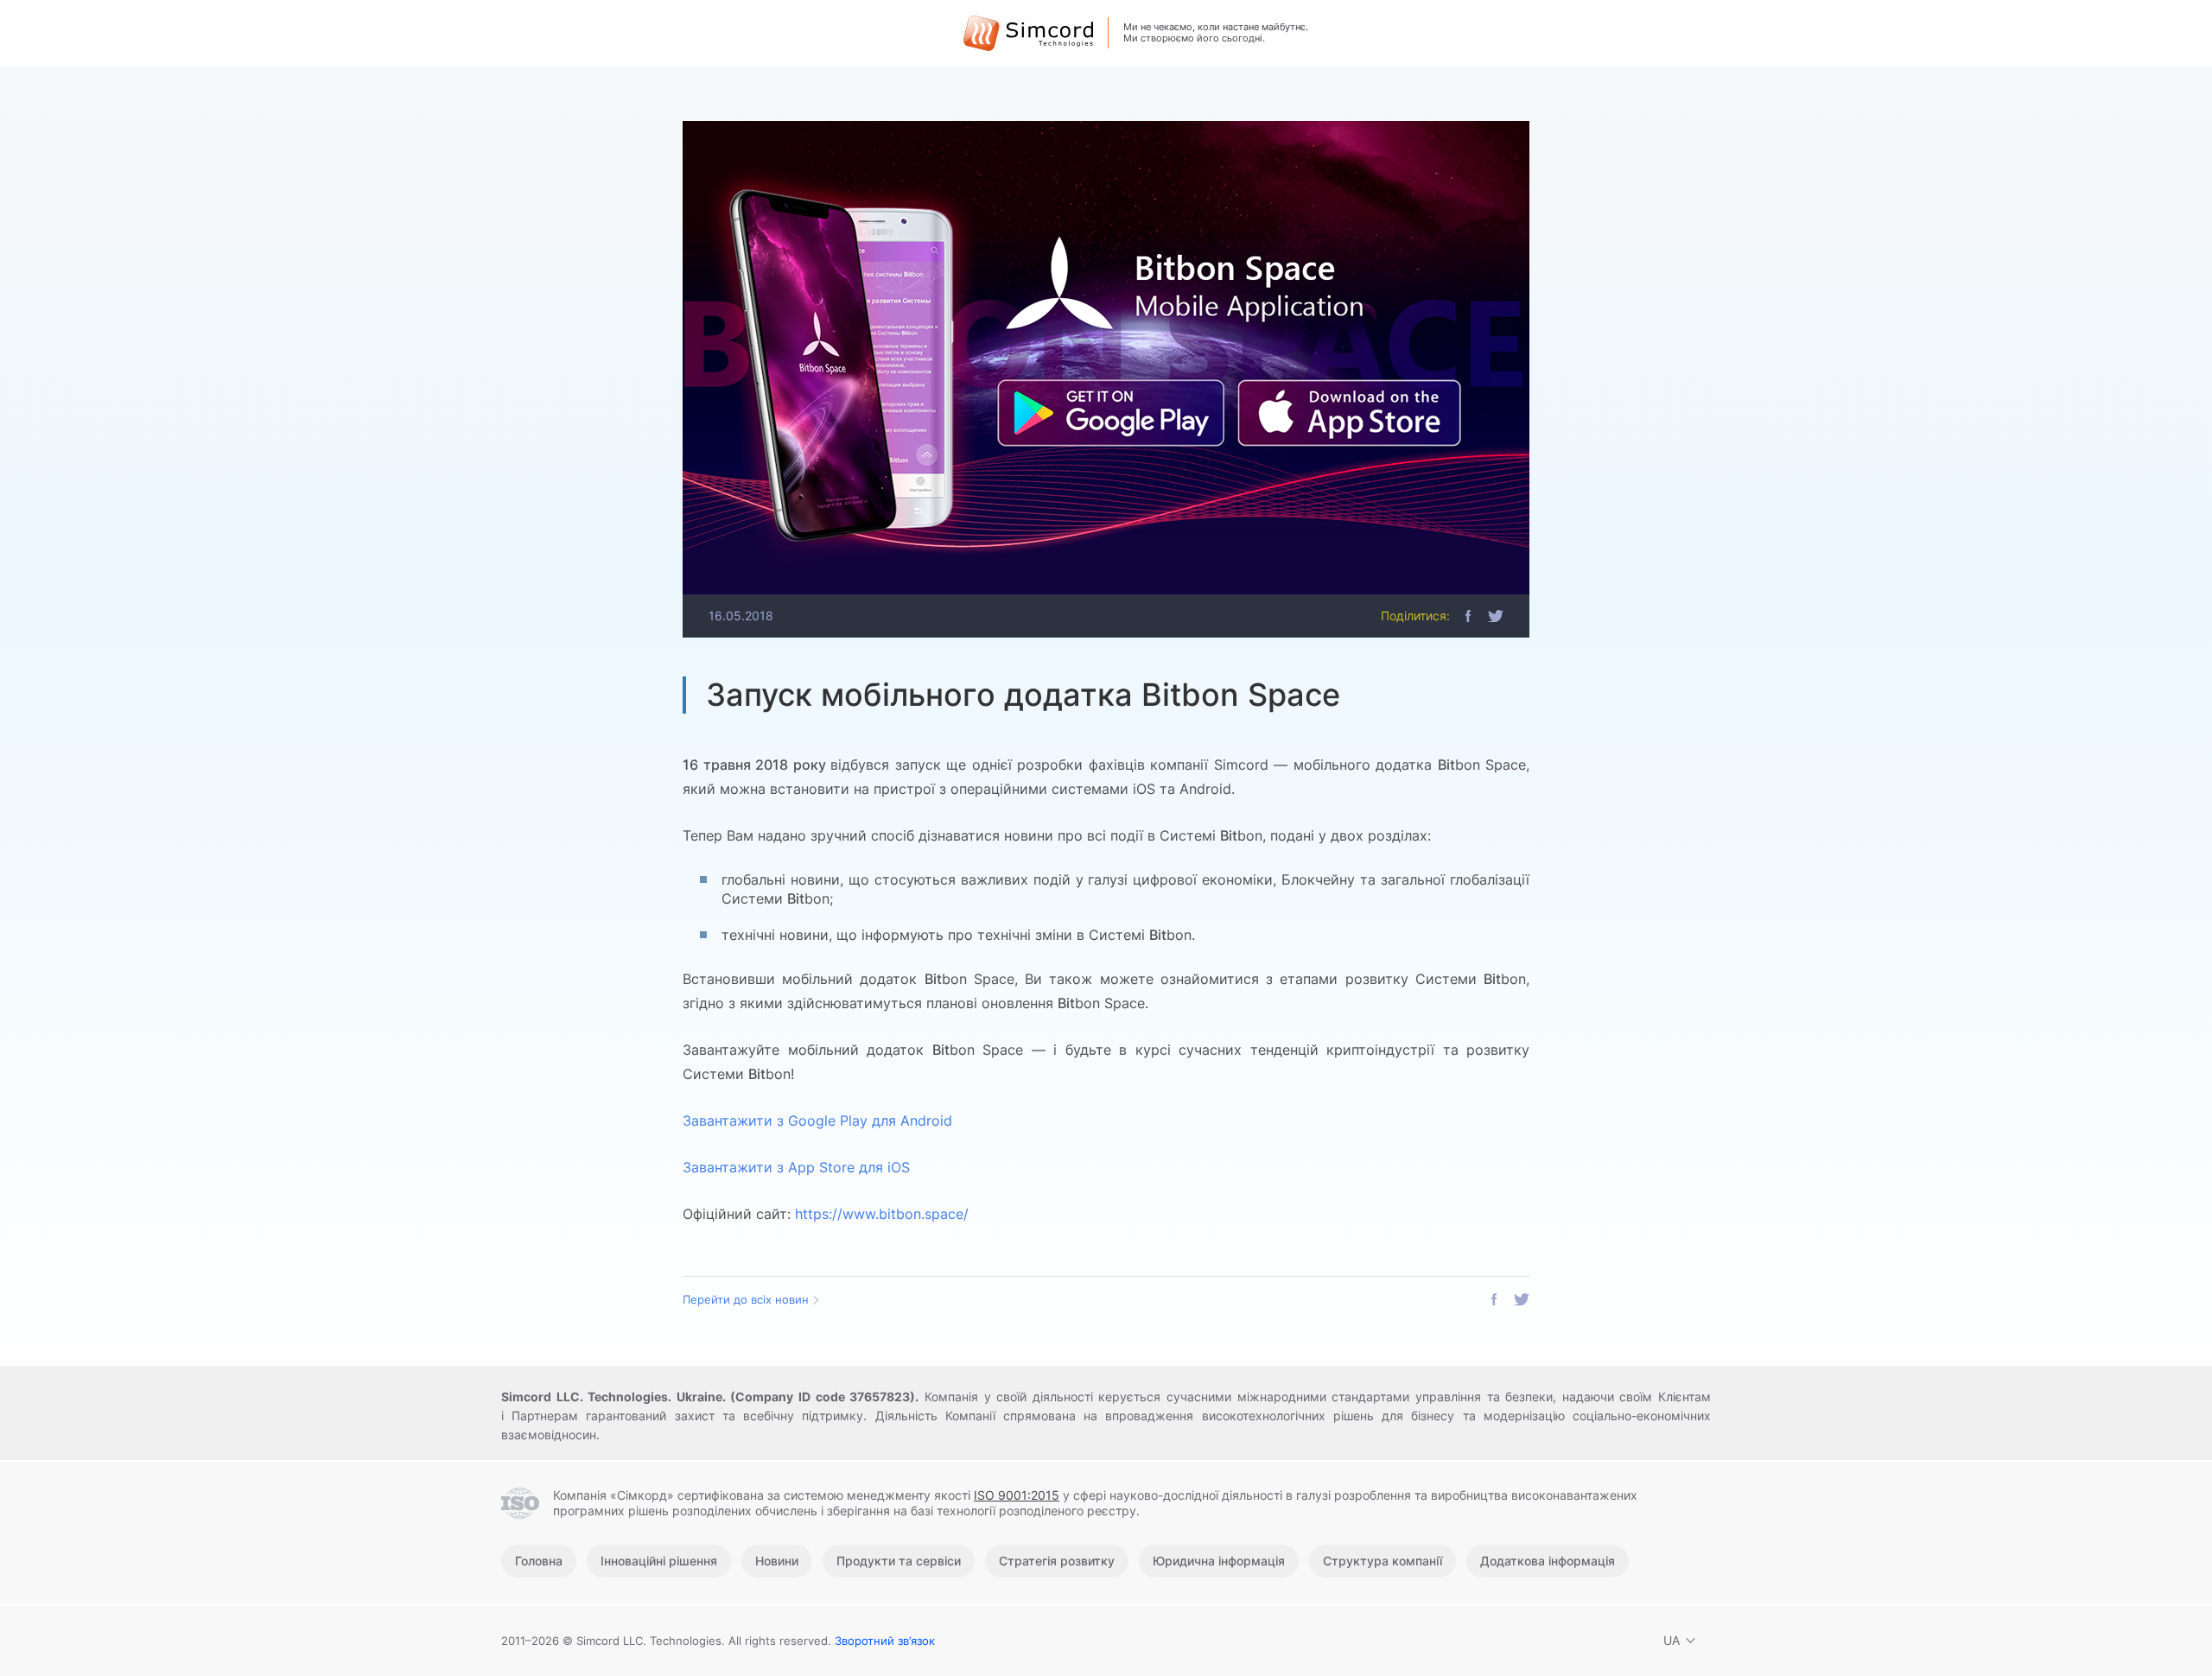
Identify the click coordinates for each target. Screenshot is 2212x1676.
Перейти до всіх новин (746, 1299)
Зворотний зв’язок (885, 1641)
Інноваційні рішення (659, 1561)
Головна (539, 1561)
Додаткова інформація (1548, 1561)
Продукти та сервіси (899, 1561)
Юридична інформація (1219, 1561)
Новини (777, 1561)
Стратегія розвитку (1057, 1561)
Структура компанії (1382, 1561)
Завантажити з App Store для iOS (796, 1167)
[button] (1468, 616)
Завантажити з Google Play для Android (817, 1121)
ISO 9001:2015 (1017, 1495)
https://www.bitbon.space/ (882, 1214)
